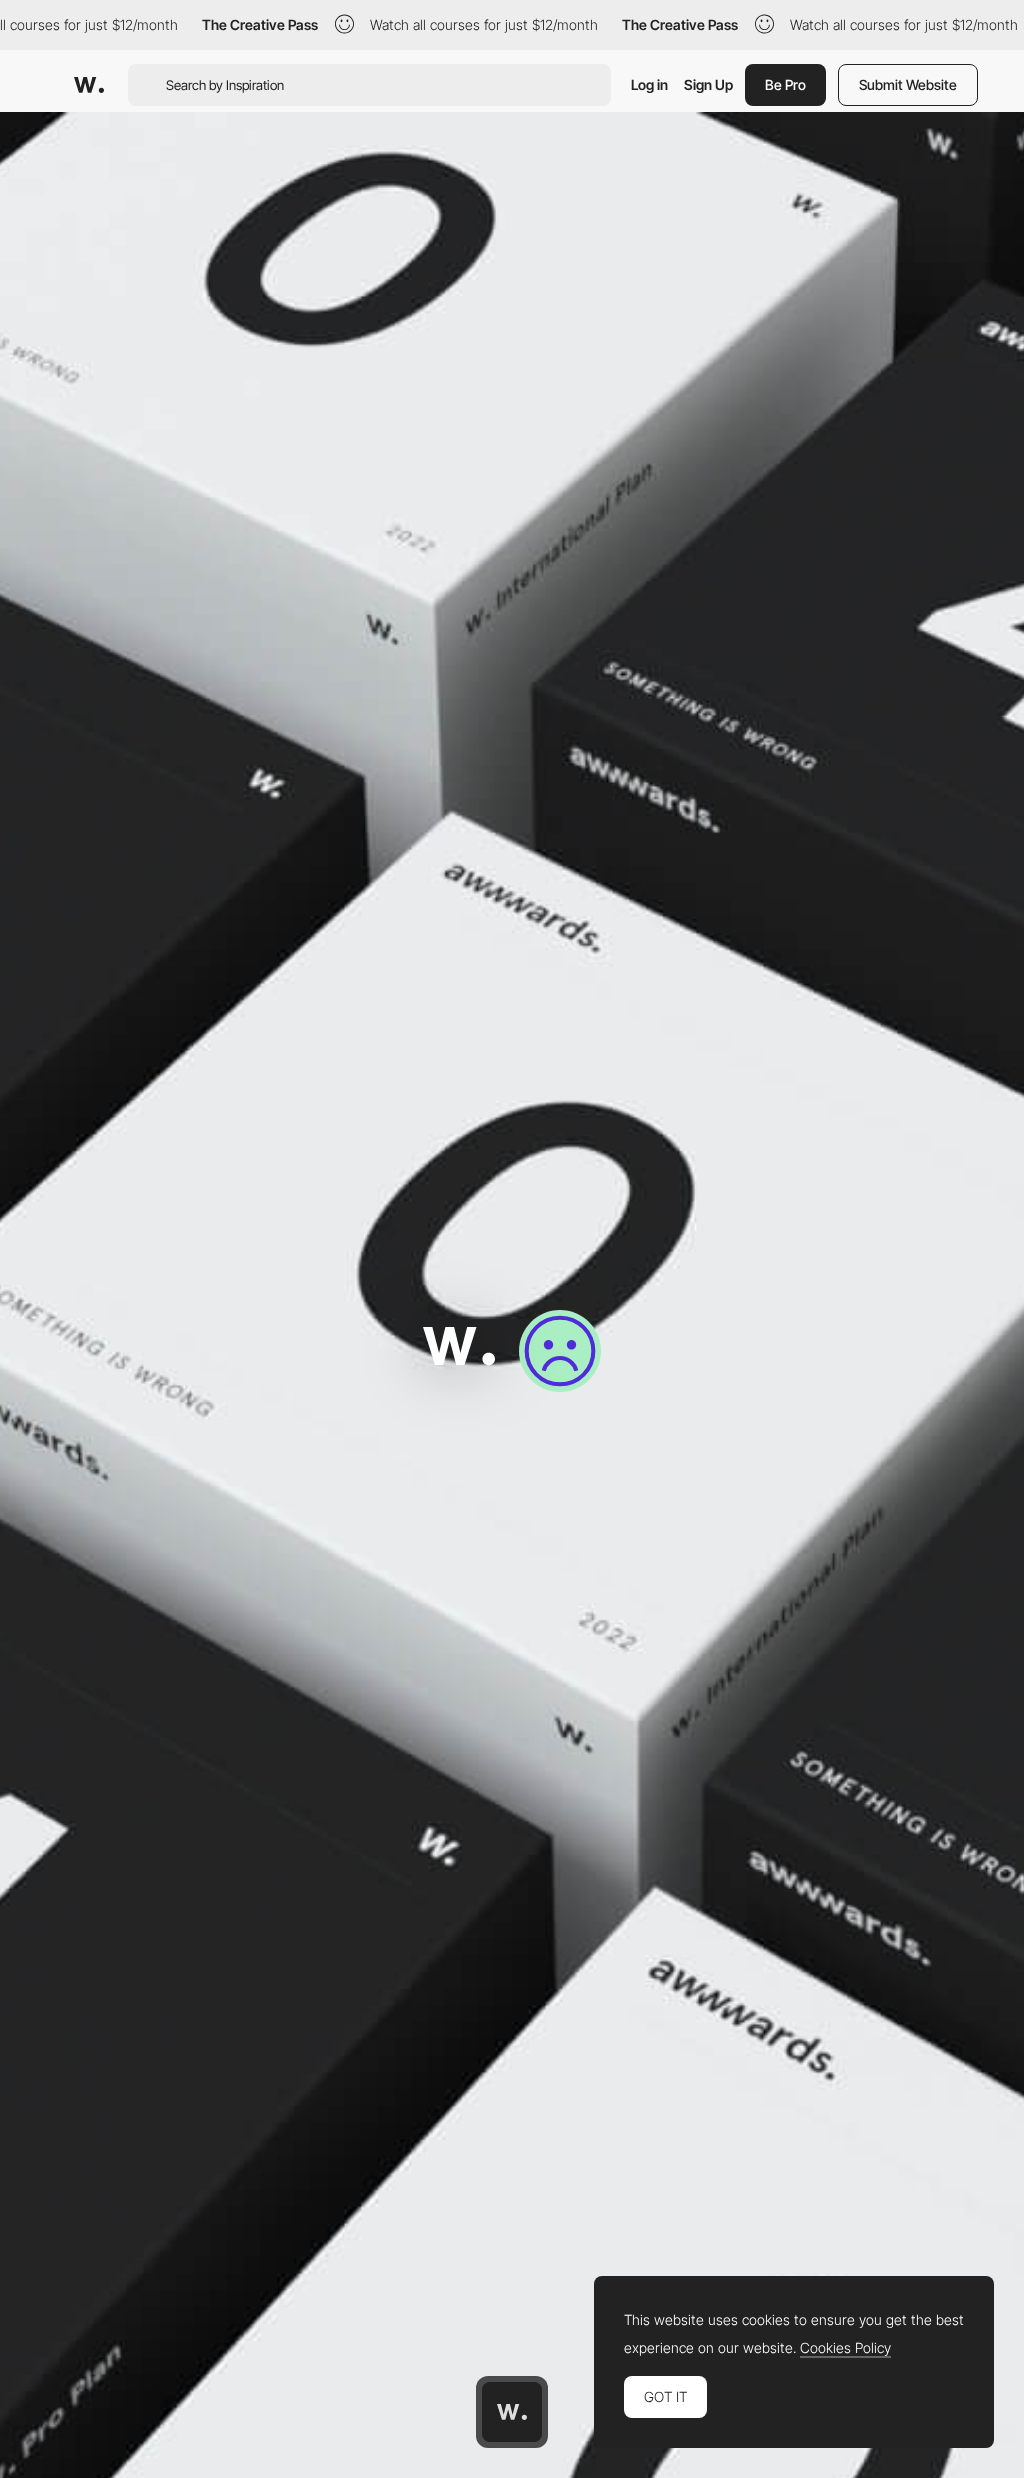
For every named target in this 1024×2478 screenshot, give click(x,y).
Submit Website (908, 84)
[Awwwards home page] (512, 2412)
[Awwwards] (89, 85)
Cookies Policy (845, 2348)
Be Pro (785, 84)
